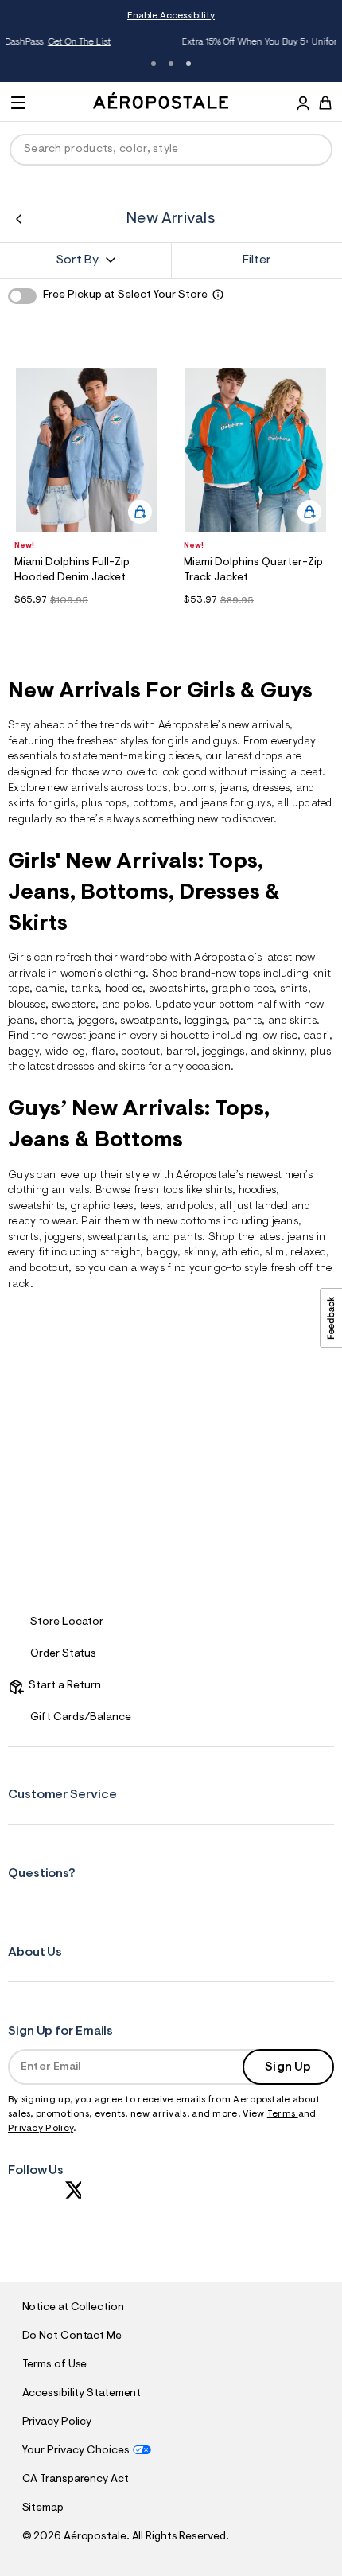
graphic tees (243, 989)
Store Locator (67, 1622)
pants (248, 1021)
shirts (294, 989)
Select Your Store (163, 295)
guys (225, 742)
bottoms (194, 789)
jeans (234, 789)
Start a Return (62, 1686)
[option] (86, 450)
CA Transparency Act (76, 2480)
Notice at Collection (73, 2308)
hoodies (257, 1191)
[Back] (19, 219)
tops (156, 789)
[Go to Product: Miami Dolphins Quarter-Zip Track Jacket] (256, 621)
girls (179, 742)
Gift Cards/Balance (81, 1718)
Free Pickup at (125, 295)
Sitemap (43, 2508)
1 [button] (154, 64)
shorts (56, 1021)
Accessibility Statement (82, 2394)
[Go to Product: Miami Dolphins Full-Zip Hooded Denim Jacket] (86, 621)
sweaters (74, 1005)
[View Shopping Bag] (325, 103)
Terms (283, 2114)
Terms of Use (55, 2365)
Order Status (63, 1654)
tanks (85, 989)
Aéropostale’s (192, 726)
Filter (257, 260)
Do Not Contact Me (72, 2336)
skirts (132, 1067)
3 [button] (188, 64)
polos (201, 1207)
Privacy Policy (41, 2129)
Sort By (77, 260)
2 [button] (171, 64)
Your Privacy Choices (76, 2451)
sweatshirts (177, 989)
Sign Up (288, 2067)
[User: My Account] (303, 105)
